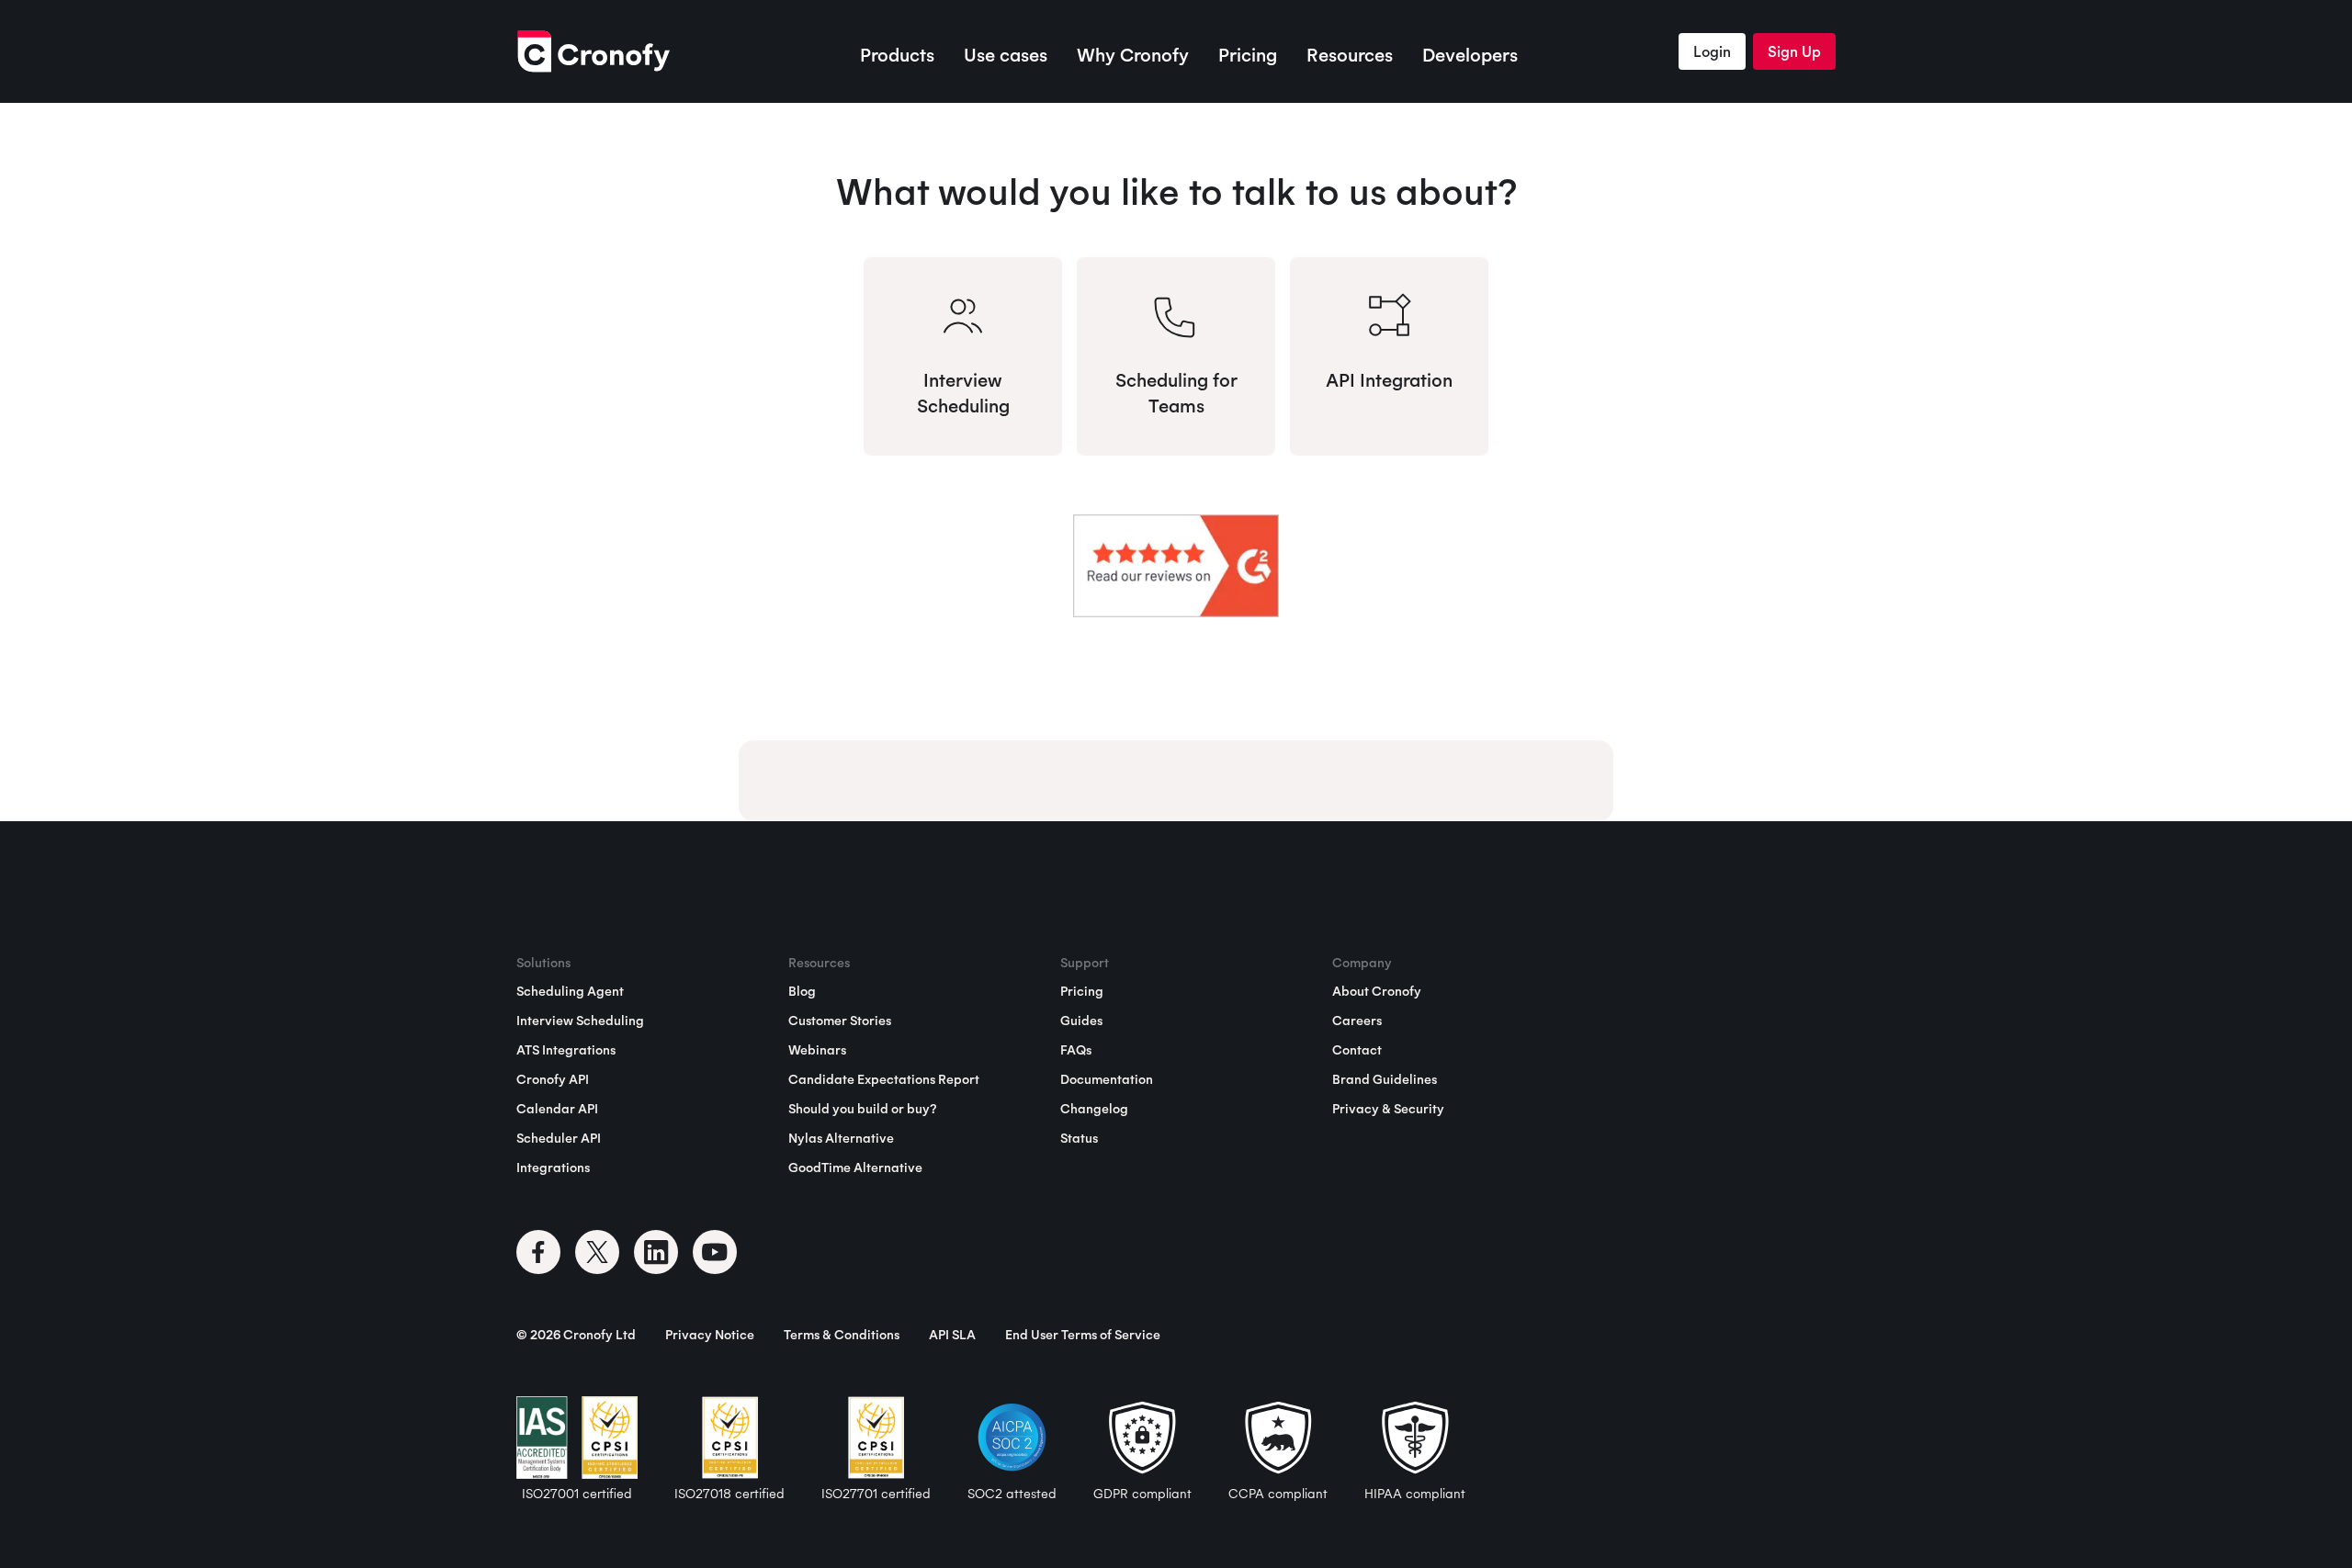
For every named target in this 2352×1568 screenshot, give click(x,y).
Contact (1357, 1050)
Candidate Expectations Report (884, 1079)
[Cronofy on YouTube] (715, 1252)
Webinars (817, 1050)
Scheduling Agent (570, 991)
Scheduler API (559, 1138)
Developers (1470, 55)
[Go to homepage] (593, 51)
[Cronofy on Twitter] (597, 1252)
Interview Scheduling (580, 1021)
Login (1712, 51)
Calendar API (557, 1109)
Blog (802, 991)
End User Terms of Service (1083, 1335)
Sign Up (1794, 51)
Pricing (1248, 55)
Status (1079, 1138)
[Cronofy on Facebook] (538, 1252)
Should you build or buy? (862, 1109)
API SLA (952, 1335)
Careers (1357, 1021)
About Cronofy (1377, 991)
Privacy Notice (710, 1335)
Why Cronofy (1133, 55)
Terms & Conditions (842, 1335)
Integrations (553, 1168)
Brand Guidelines (1385, 1079)
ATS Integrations (566, 1050)
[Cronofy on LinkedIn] (656, 1252)
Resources (1350, 55)
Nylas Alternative (841, 1138)
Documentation (1107, 1079)
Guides (1081, 1021)
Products (897, 55)
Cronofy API (553, 1079)
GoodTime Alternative (855, 1168)
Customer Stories (840, 1021)
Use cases (1006, 55)
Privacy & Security (1388, 1109)
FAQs (1076, 1050)
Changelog (1094, 1109)
